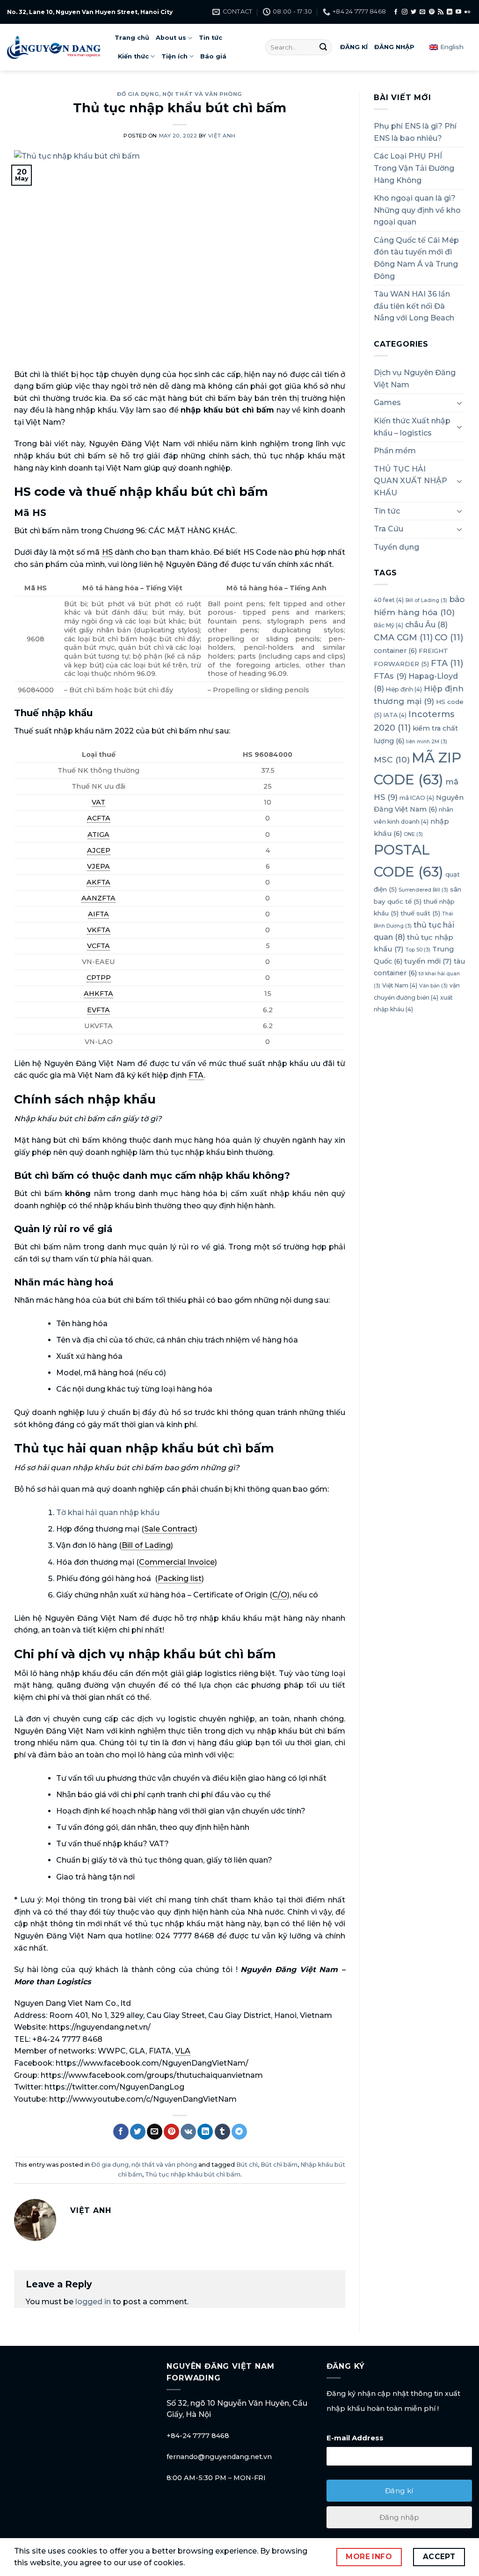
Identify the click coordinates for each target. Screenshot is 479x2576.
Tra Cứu (388, 529)
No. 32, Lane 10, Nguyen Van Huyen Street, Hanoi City (90, 12)
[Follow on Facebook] (396, 12)
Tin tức (210, 38)
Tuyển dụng (396, 547)
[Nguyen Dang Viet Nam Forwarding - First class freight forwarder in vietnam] (54, 47)
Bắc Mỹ (388, 625)
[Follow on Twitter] (414, 12)
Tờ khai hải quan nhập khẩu (108, 1513)
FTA (447, 663)
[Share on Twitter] (138, 2132)
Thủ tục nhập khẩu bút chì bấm (193, 2174)
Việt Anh (222, 136)
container (395, 651)
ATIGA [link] (98, 834)
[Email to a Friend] (155, 2132)
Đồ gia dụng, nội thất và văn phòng (180, 94)
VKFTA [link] (99, 930)
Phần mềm (395, 451)
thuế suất (420, 913)
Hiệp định (404, 689)
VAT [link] (98, 802)
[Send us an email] (422, 12)
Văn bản (433, 986)
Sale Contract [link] (170, 1529)
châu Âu (426, 624)
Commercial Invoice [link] (177, 1562)
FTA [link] (196, 1075)
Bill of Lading (426, 600)
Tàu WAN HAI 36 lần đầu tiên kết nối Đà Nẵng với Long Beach (414, 306)
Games (387, 403)
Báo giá (213, 56)
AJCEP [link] (99, 850)
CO (449, 638)
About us (171, 38)
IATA (395, 715)
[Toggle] (459, 403)
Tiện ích (174, 56)
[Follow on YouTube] (458, 12)
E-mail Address (355, 2438)
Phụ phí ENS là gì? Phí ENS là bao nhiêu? (415, 132)
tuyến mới (428, 961)
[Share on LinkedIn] (205, 2132)
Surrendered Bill (423, 890)
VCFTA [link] (98, 946)
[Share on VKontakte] (188, 2132)
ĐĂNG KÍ (354, 47)
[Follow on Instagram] (405, 12)
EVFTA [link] (98, 1010)
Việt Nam (400, 985)
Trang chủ (132, 38)
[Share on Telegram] (239, 2132)
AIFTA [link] (98, 914)
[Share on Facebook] (121, 2132)
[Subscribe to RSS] (441, 12)
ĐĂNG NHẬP (394, 47)
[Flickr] (467, 12)
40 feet (389, 600)
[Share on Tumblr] (222, 2132)
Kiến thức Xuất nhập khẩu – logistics (412, 427)
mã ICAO (417, 798)
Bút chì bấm (279, 2165)
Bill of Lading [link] (146, 1545)
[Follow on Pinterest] (432, 12)
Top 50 (418, 950)
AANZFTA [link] (98, 898)
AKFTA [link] (98, 882)
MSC (392, 759)
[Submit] (323, 47)
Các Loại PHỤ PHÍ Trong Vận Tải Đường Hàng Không (414, 168)
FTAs (390, 676)
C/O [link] (280, 1595)
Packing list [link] (180, 1578)
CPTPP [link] (99, 978)
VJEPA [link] (98, 866)
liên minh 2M (427, 742)
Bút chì (247, 2165)
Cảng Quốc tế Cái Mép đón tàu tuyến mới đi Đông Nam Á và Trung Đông (416, 258)
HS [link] (107, 552)
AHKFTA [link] (98, 994)
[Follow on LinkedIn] (450, 12)
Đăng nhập (399, 2517)
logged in (93, 2302)
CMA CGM (403, 638)
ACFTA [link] (99, 818)
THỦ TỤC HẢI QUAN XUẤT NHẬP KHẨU (410, 481)
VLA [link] (183, 2051)
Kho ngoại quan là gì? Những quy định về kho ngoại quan (417, 210)
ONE (413, 834)
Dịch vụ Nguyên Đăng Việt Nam (415, 379)
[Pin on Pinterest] (171, 2132)
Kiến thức (133, 56)
